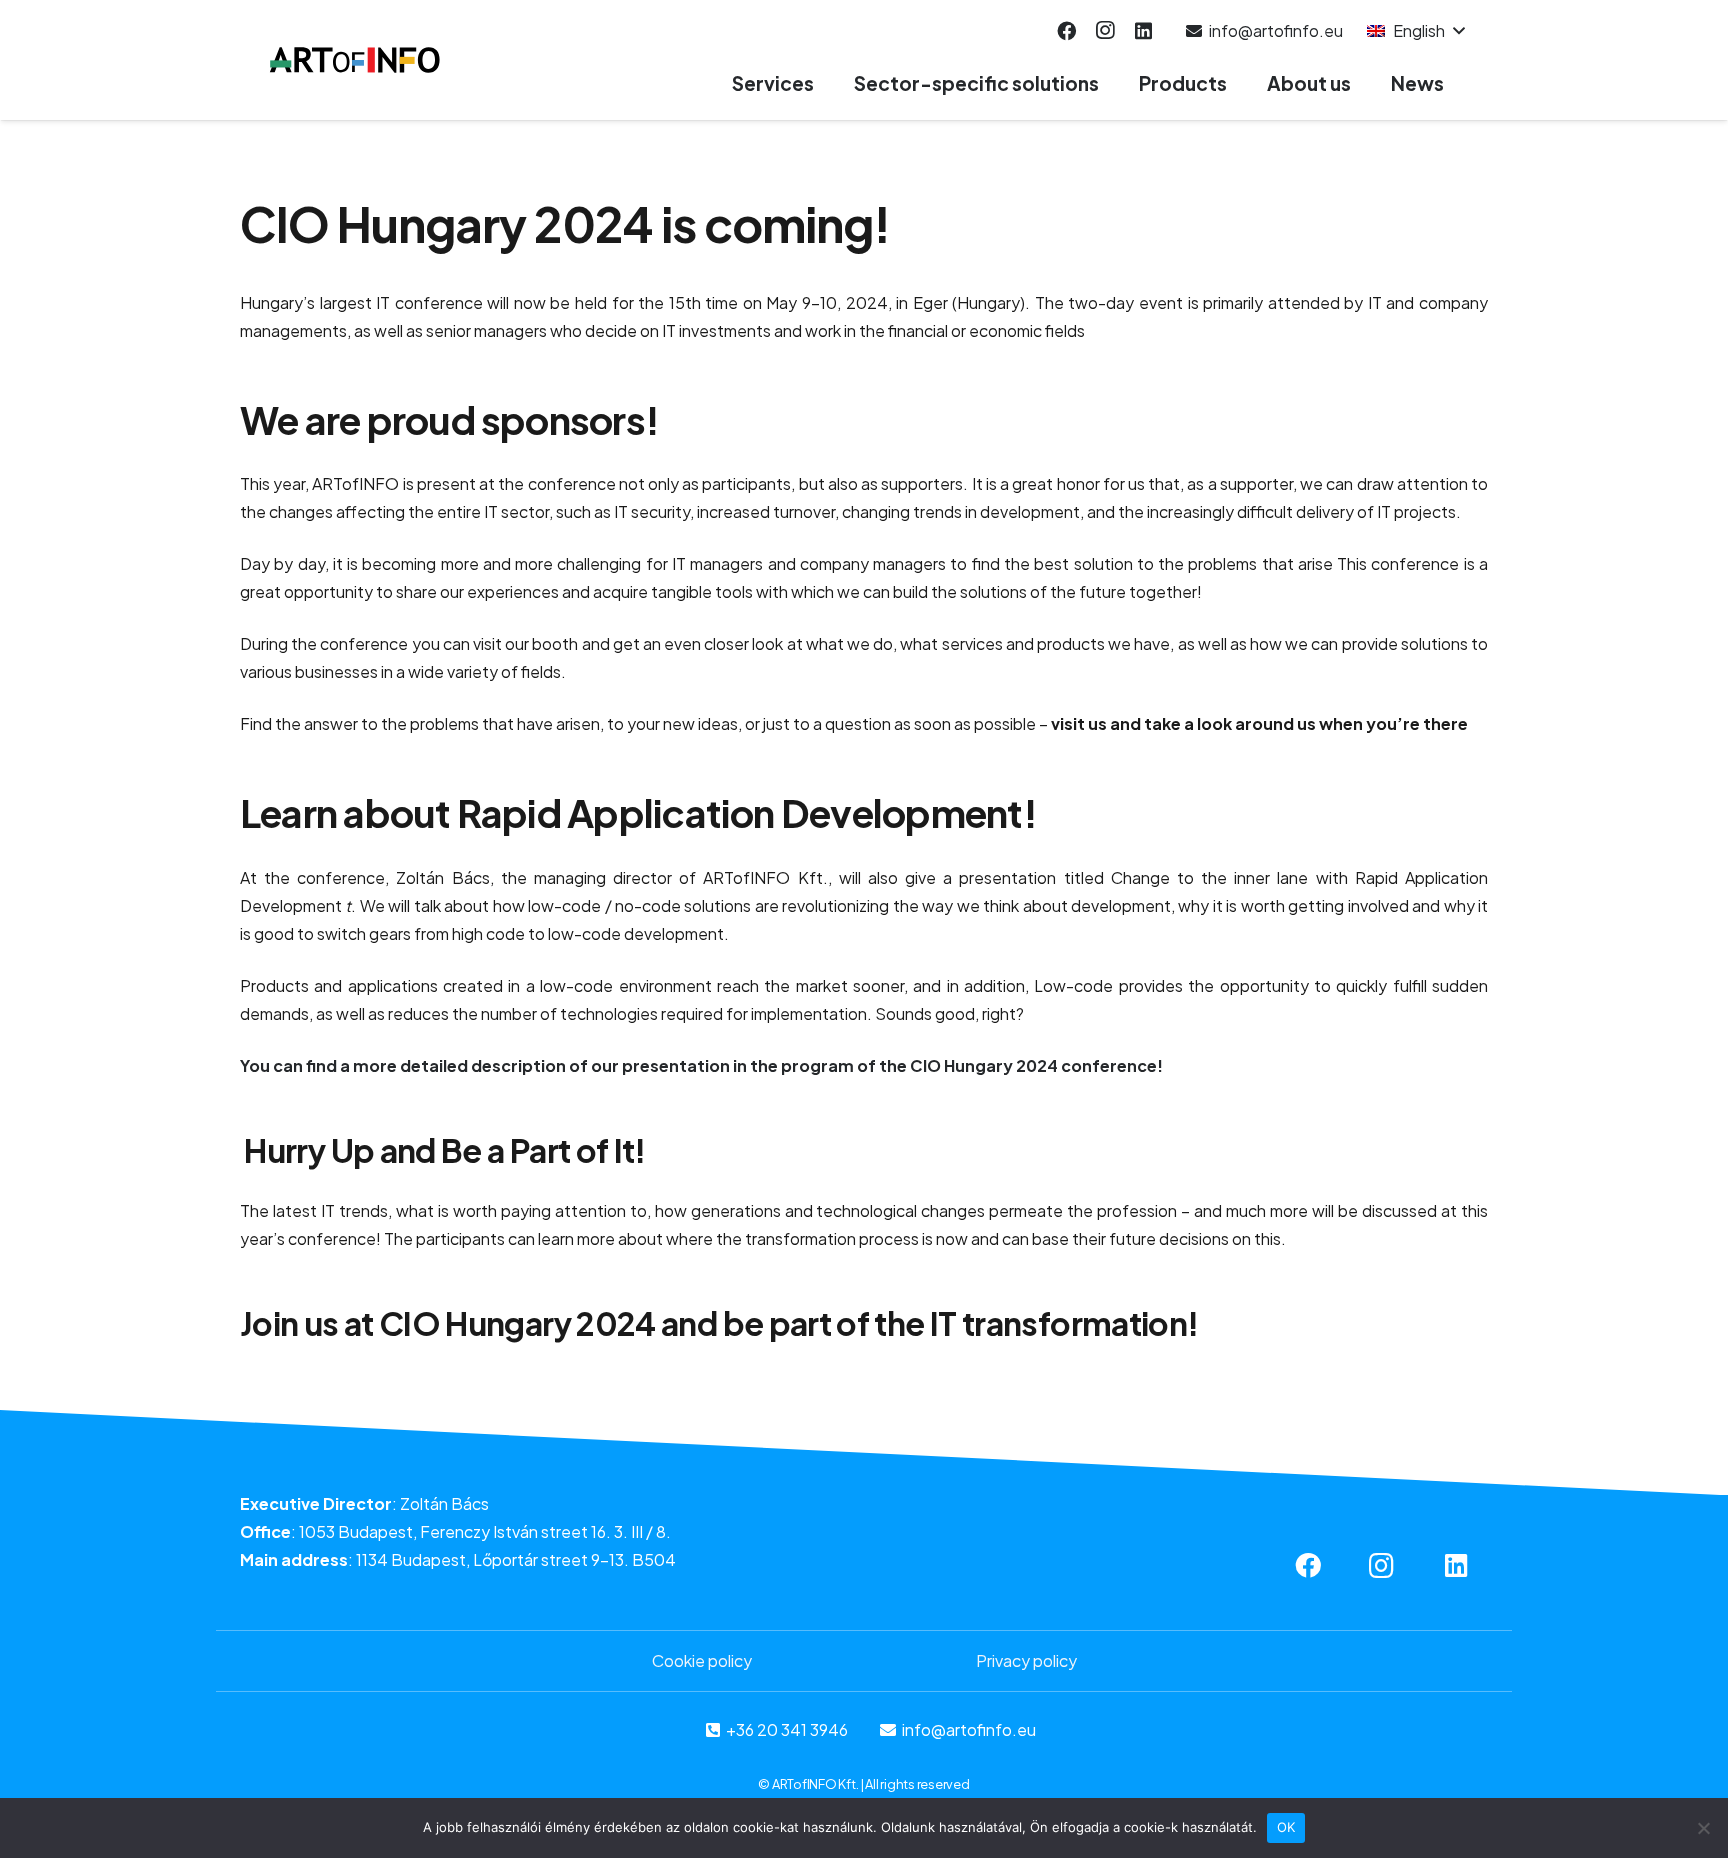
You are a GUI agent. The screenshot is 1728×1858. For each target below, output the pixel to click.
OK (1286, 1827)
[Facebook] (1066, 31)
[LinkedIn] (1143, 31)
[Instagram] (1105, 31)
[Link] (355, 60)
